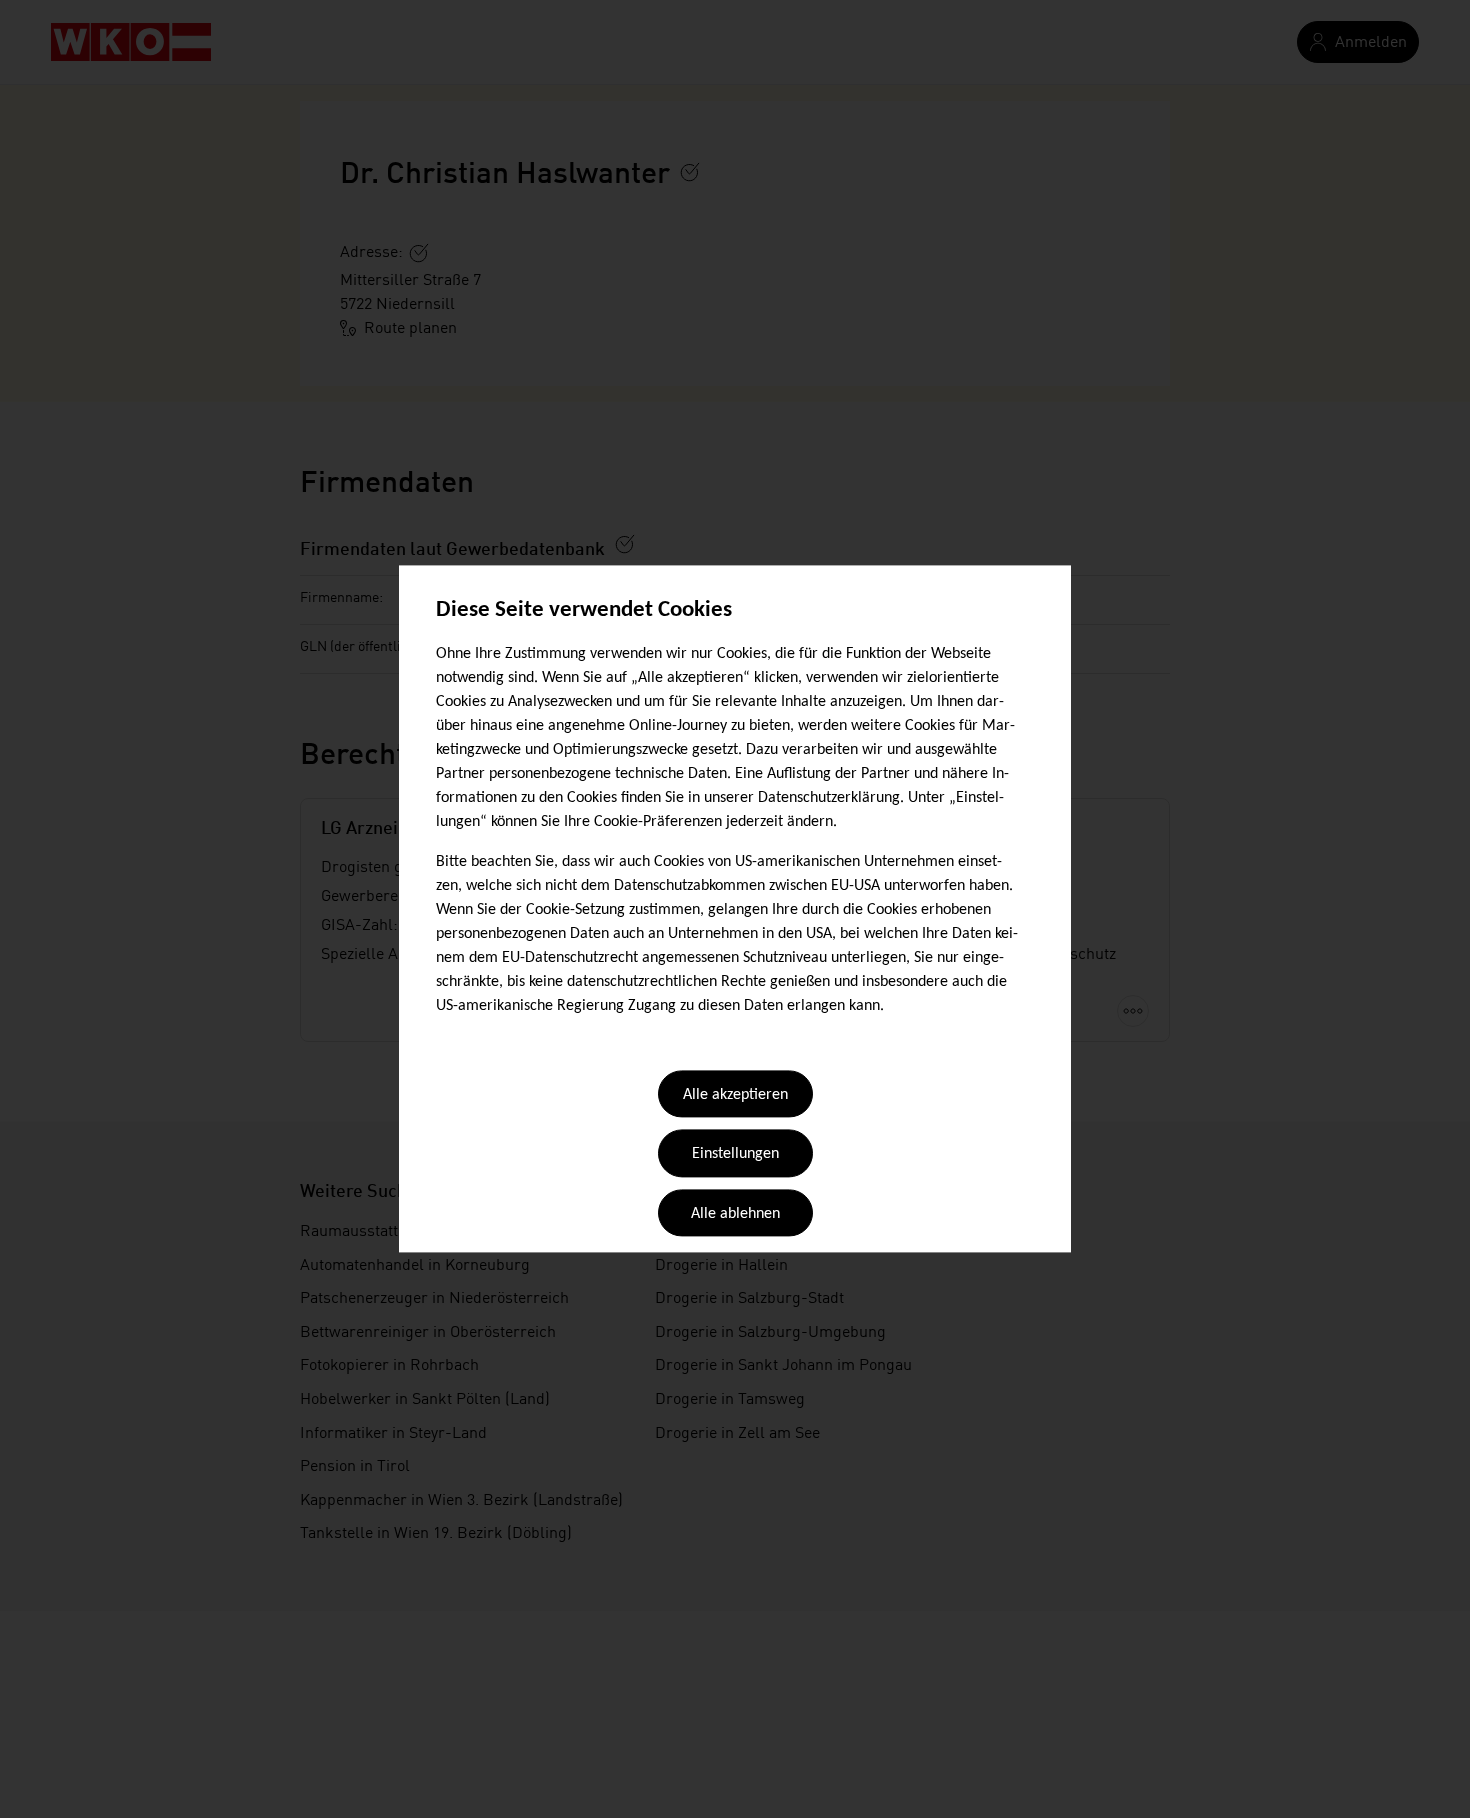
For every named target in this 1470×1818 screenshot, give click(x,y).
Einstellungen (735, 1155)
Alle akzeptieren (735, 1095)
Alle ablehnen (735, 1214)
